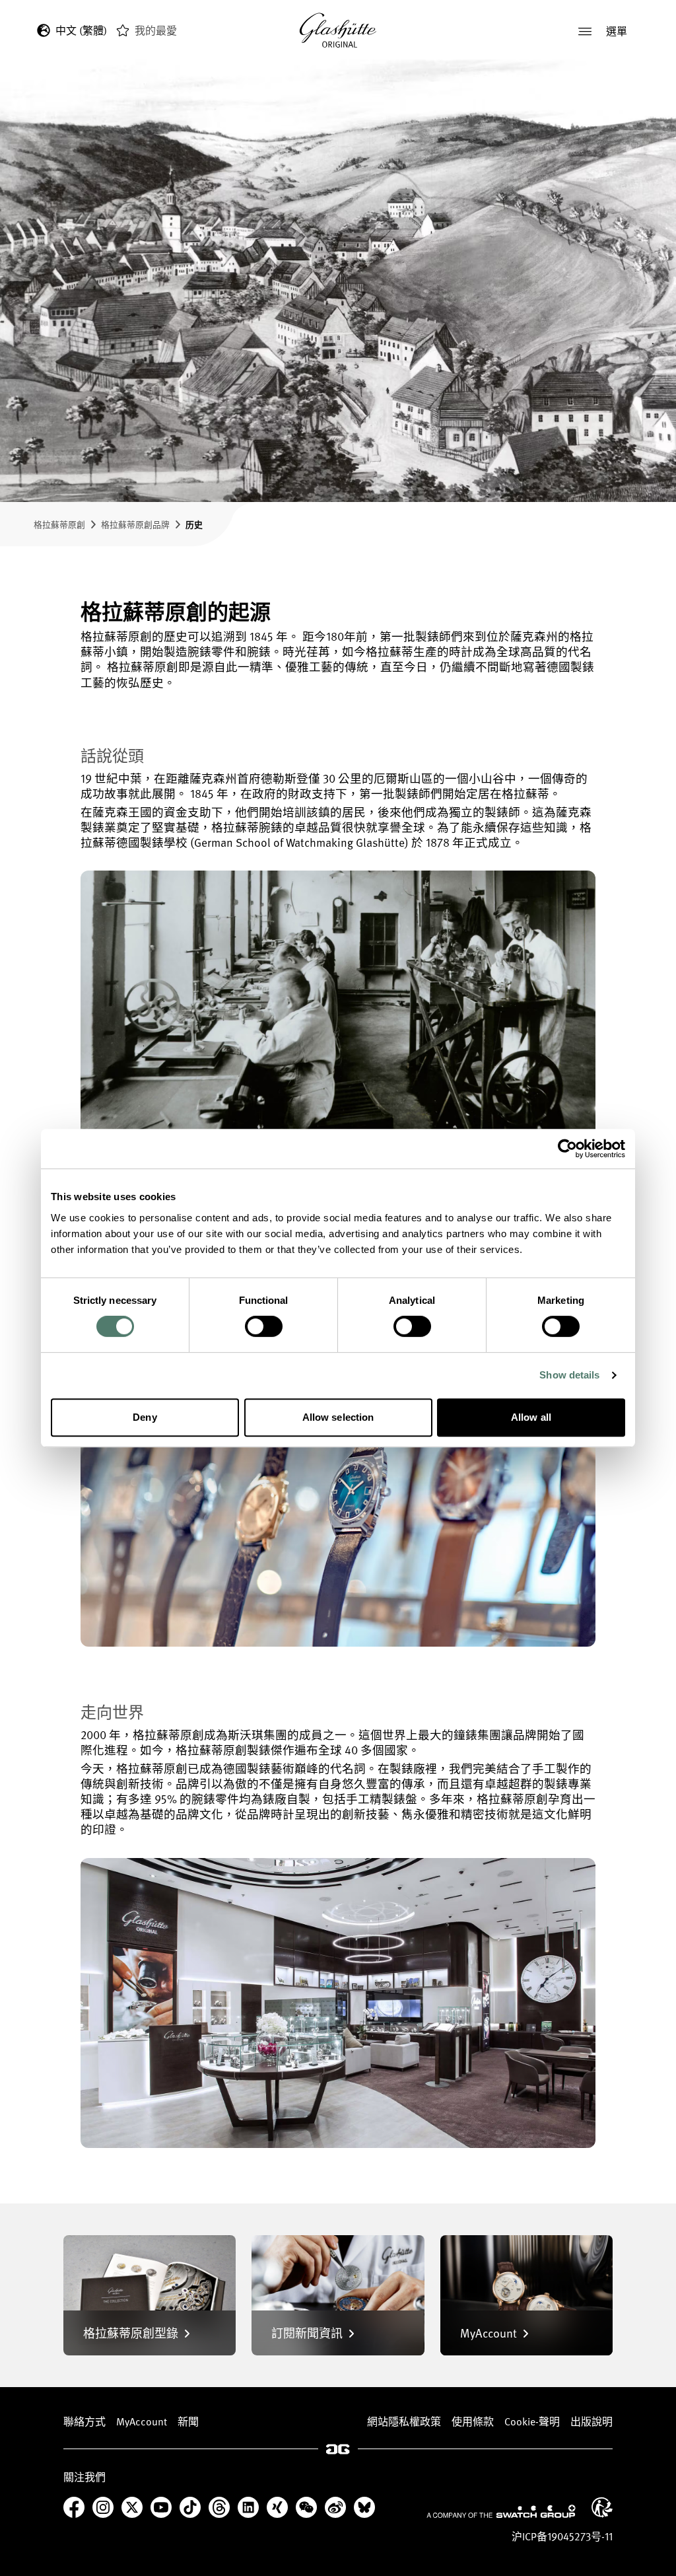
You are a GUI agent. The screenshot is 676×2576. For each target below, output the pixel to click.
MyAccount (142, 2421)
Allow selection (338, 1417)
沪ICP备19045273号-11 (562, 2536)
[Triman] (602, 2507)
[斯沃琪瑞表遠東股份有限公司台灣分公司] (501, 2511)
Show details (569, 1375)
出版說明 (591, 2421)
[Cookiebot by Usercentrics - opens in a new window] (567, 1149)
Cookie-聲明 (532, 2421)
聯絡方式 (84, 2421)
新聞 (188, 2421)
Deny (145, 1417)
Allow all (531, 1417)
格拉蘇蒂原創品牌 (135, 524)
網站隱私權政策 (404, 2421)
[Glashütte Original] (338, 31)
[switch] (264, 1326)
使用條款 (473, 2421)
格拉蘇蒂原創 (59, 524)
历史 (194, 524)
